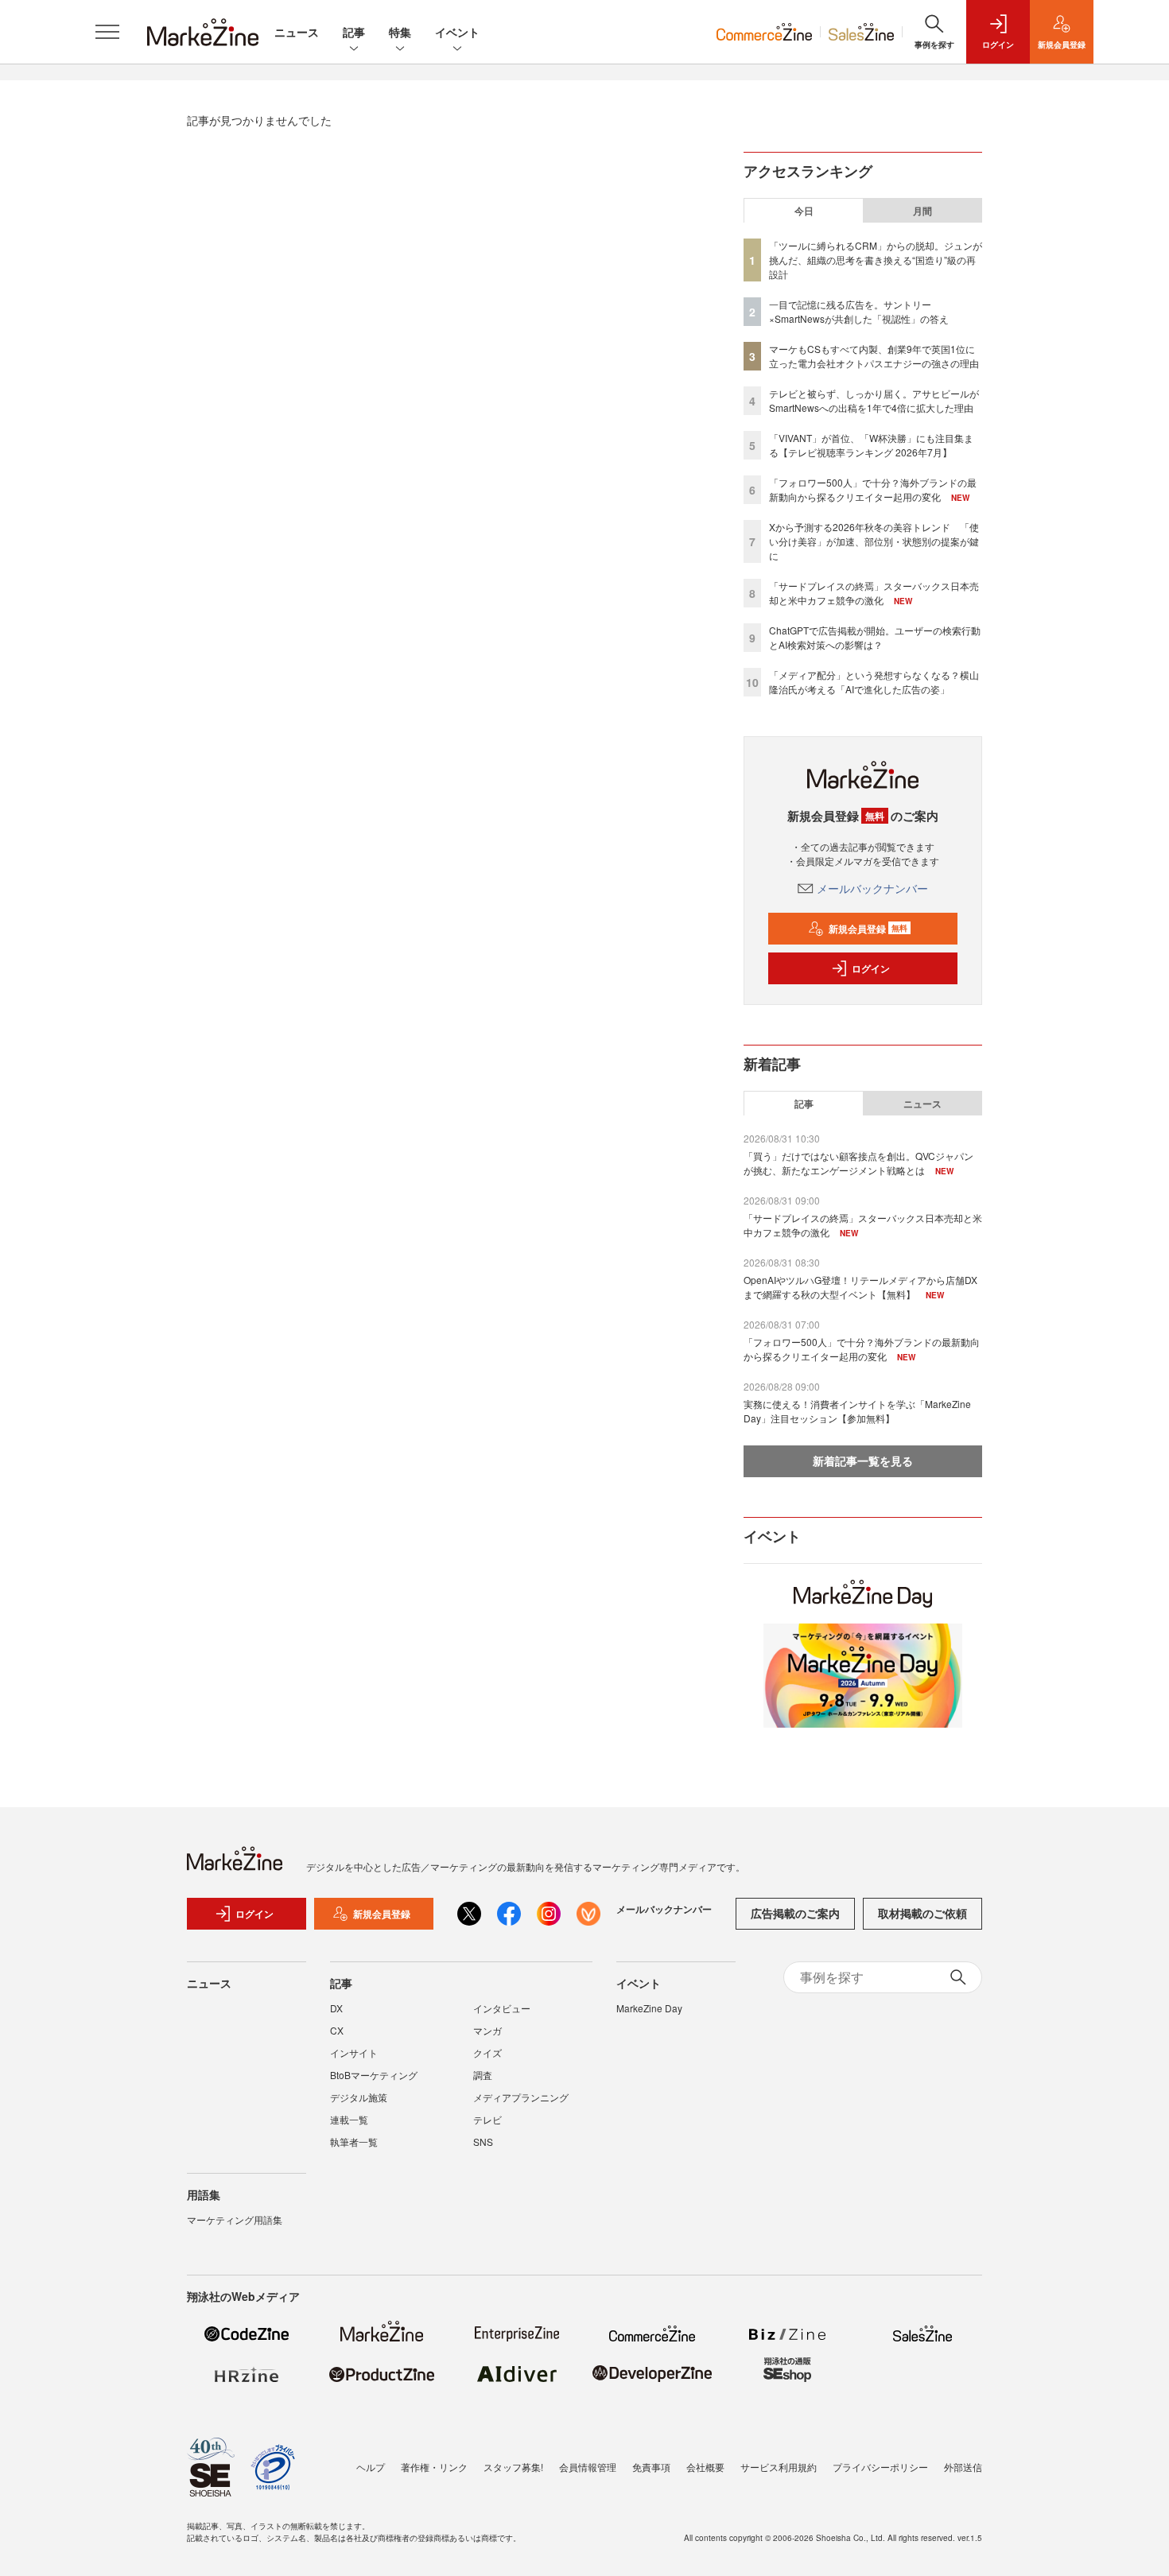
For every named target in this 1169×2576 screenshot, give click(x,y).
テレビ (487, 2119)
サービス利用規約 (779, 2467)
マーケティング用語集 (235, 2219)
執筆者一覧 (354, 2141)
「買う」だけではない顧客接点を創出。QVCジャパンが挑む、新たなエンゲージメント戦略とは (858, 1163)
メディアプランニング (521, 2097)
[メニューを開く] (107, 32)
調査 (483, 2075)
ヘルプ (371, 2467)
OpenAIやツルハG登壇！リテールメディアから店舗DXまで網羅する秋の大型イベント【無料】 (860, 1287)
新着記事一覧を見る (863, 1461)
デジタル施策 (359, 2097)
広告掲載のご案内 (795, 1913)
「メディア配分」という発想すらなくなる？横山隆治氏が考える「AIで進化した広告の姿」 (874, 682)
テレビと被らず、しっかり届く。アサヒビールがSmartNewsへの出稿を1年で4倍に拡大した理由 (874, 400)
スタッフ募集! (513, 2467)
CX (337, 2030)
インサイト (354, 2052)
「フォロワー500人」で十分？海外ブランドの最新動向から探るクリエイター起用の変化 (873, 489)
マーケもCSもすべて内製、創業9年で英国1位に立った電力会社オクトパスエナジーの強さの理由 (874, 356)
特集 (400, 32)
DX (336, 2008)
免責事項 (651, 2467)
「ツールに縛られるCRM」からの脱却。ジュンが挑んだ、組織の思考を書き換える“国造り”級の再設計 (876, 260)
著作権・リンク (434, 2467)
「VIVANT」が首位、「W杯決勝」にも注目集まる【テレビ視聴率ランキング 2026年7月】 (871, 445)
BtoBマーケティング (374, 2075)
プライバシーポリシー (880, 2467)
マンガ (487, 2030)
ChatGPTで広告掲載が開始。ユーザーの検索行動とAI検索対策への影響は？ (875, 637)
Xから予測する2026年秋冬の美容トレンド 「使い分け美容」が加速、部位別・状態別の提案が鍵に (874, 541)
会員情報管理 (588, 2467)
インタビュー (502, 2008)
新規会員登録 (868, 929)
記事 (354, 32)
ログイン (871, 968)
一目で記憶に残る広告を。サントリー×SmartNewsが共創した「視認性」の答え (859, 311)
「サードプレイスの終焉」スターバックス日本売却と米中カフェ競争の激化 (874, 593)
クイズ (487, 2052)
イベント (457, 32)
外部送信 (963, 2467)
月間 (922, 211)
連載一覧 (349, 2119)
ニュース (297, 32)
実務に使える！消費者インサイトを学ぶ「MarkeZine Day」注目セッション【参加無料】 (857, 1411)
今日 (804, 211)
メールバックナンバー (872, 888)
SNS (483, 2141)
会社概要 (705, 2467)
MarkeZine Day (649, 2008)
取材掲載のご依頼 (922, 1913)
